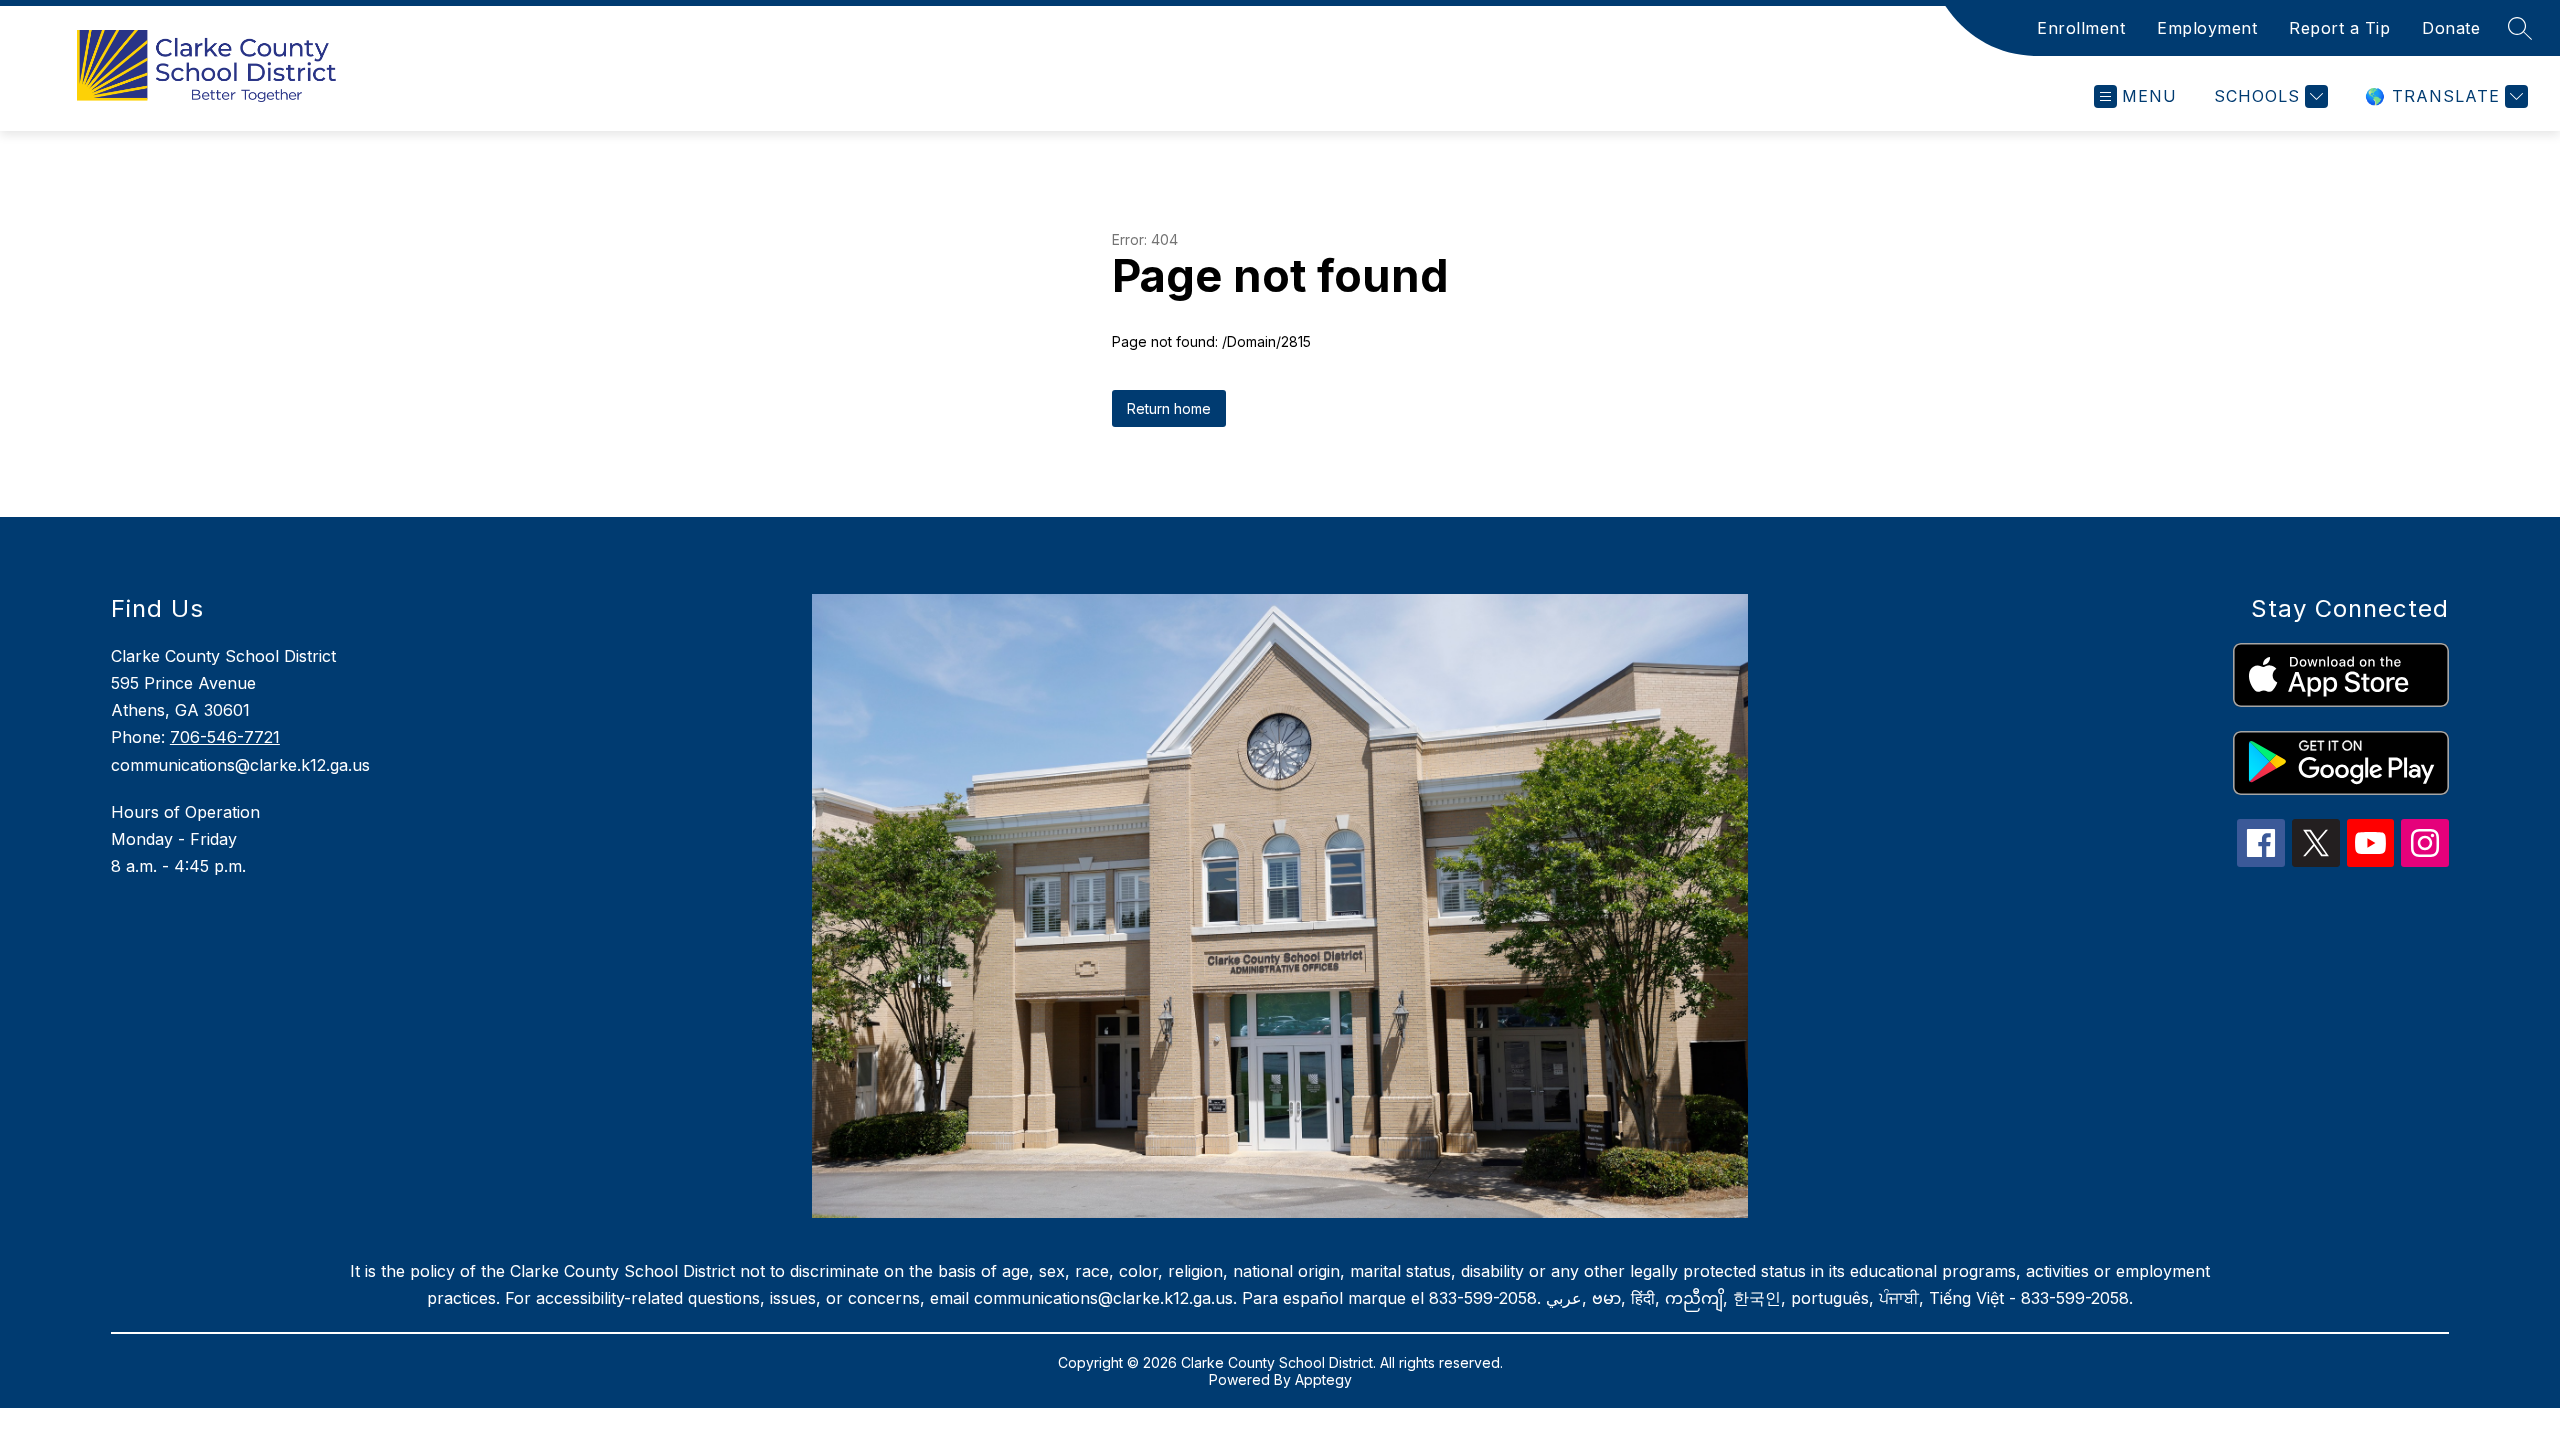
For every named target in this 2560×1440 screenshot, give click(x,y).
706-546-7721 (225, 737)
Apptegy (1323, 1379)
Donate (2451, 28)
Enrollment (2081, 28)
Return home (1169, 408)
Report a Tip (2339, 28)
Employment (2207, 28)
